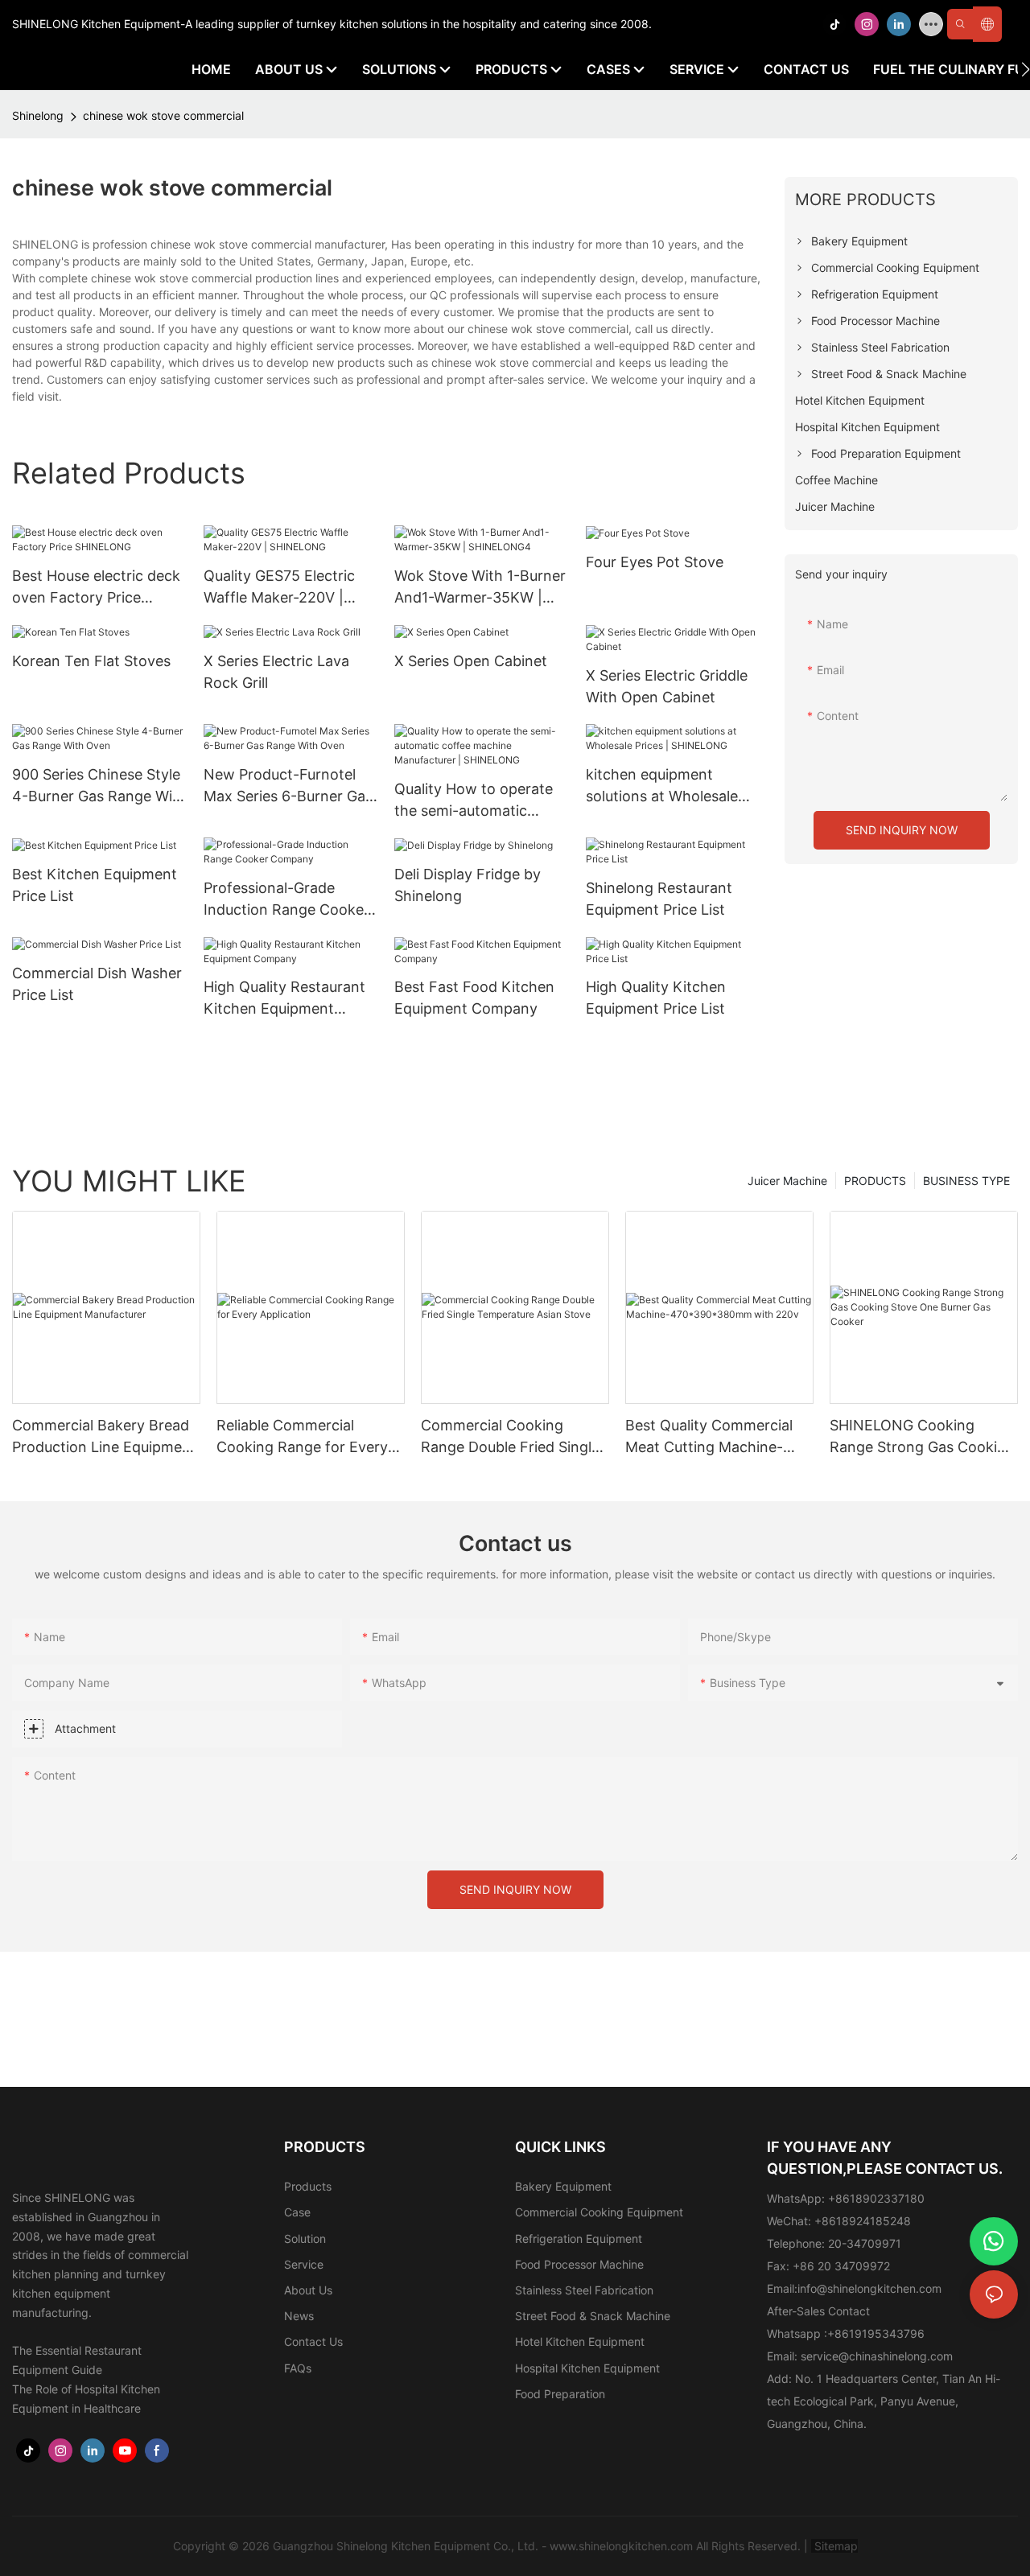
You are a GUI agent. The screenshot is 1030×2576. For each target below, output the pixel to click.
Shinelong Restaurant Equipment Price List (659, 899)
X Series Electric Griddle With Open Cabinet (667, 686)
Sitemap (834, 2546)
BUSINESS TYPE (966, 1181)
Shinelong (38, 115)
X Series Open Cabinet (471, 661)
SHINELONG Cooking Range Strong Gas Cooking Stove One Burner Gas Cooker (922, 1437)
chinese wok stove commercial (163, 115)
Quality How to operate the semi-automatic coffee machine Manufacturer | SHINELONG (474, 801)
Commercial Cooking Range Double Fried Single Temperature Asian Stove (510, 1437)
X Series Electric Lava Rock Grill (276, 672)
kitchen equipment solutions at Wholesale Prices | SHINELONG (662, 786)
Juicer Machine (787, 1181)
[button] (1026, 69)
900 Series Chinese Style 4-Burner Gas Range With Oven (99, 786)
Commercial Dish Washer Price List (97, 984)
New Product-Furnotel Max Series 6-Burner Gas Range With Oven (288, 786)
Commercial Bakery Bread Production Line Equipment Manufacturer (104, 1437)
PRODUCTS (875, 1181)
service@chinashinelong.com (877, 2356)
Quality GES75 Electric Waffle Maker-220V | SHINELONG (279, 588)
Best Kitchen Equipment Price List (95, 885)
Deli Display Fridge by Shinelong (468, 885)
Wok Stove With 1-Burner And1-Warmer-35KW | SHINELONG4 (480, 588)
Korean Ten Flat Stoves (91, 661)
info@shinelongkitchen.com (869, 2288)
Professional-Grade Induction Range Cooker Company (286, 900)
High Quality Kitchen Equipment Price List (656, 998)
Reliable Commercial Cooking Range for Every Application (302, 1437)
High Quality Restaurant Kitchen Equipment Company (284, 999)
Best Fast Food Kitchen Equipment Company (474, 998)
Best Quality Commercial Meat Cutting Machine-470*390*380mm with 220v (709, 1437)
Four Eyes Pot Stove (655, 562)
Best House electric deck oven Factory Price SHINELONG (96, 588)
